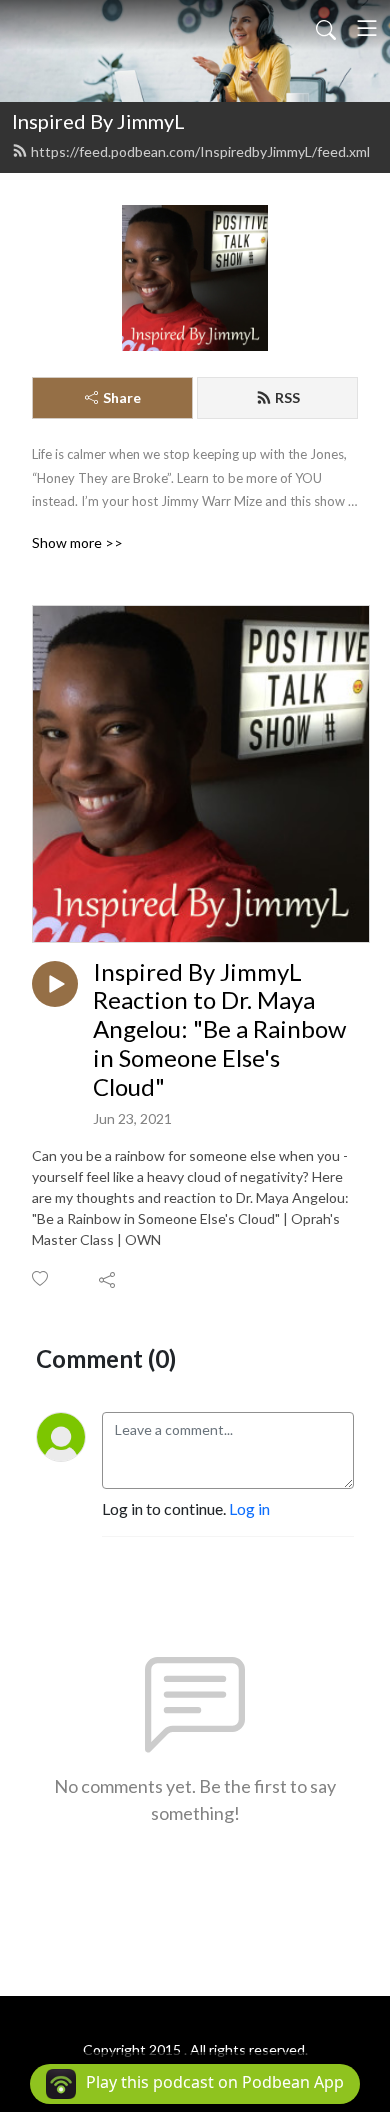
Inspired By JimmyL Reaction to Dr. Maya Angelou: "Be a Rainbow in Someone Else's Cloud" (219, 1029)
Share (122, 397)
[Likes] (41, 1278)
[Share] (108, 1279)
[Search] (326, 28)
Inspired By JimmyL (98, 121)
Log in (249, 1508)
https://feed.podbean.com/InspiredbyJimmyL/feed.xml (200, 151)
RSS (287, 397)
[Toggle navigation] (367, 28)
